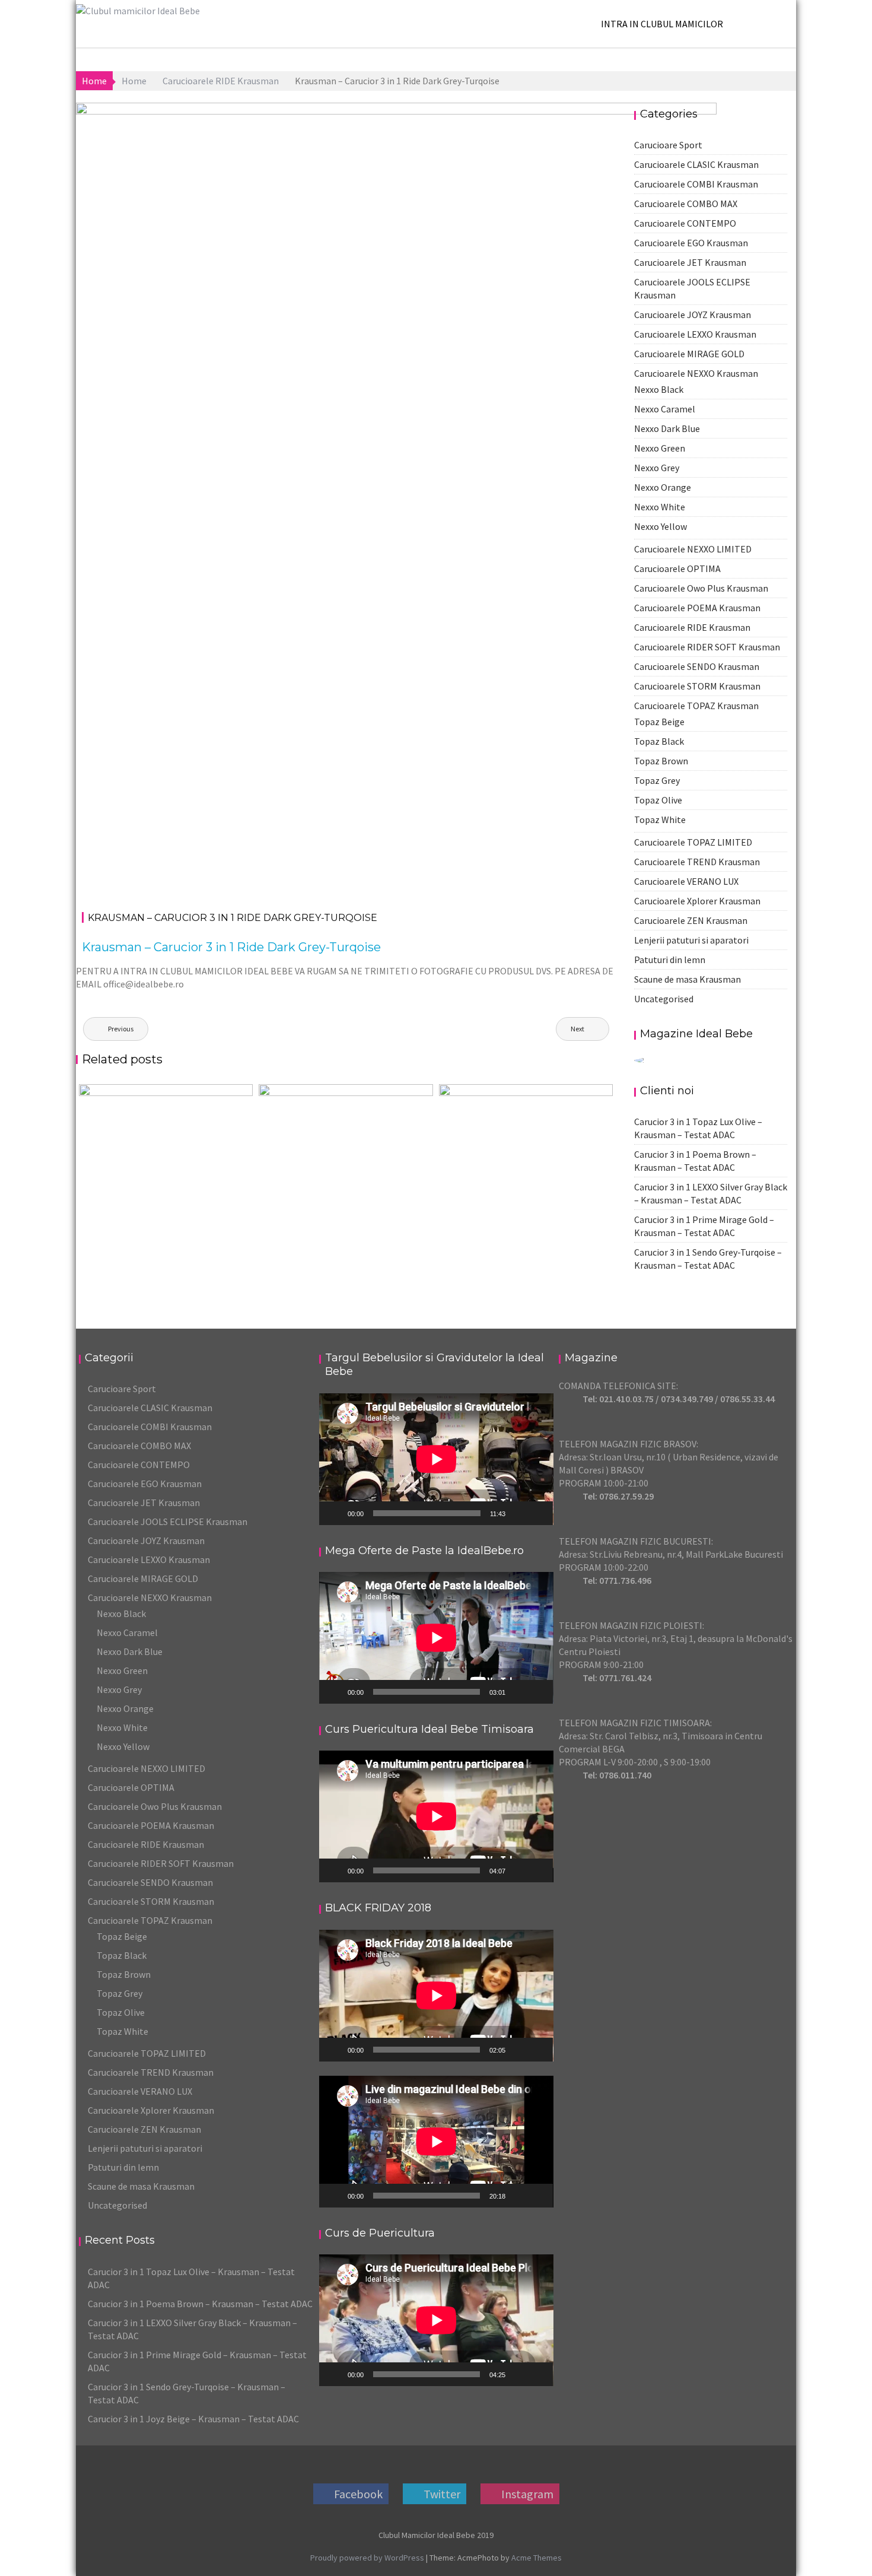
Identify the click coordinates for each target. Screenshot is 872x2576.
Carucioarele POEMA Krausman (151, 1825)
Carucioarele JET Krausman (144, 1503)
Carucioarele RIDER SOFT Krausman (161, 1863)
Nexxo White (122, 1727)
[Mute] (518, 1513)
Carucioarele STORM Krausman (151, 1901)
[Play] (335, 1513)
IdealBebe (225, 122)
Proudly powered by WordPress (367, 2558)
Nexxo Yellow (123, 1746)
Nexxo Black (121, 1613)
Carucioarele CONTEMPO (139, 1465)
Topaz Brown (124, 1974)
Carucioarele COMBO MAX (139, 1446)
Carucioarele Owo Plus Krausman (155, 1806)
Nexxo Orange (125, 1708)
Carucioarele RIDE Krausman (639, 122)
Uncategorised (664, 999)
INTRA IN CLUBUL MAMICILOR (662, 24)
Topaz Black (122, 1955)
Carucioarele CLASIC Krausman (150, 1408)
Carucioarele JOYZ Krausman (146, 1540)
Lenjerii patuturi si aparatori (691, 940)
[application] (436, 1459)
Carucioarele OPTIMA (131, 1787)
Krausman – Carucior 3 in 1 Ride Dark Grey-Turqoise (231, 947)
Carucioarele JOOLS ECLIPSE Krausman (168, 1522)
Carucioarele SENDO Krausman (150, 1882)
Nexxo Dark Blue (130, 1651)
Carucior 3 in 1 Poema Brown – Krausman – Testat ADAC (200, 2304)
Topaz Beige (122, 1936)
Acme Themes (537, 2558)
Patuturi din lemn (670, 960)
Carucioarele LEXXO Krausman (149, 1559)
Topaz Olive (121, 2012)
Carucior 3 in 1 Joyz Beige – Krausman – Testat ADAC (193, 2419)
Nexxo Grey (119, 1689)
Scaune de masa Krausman (688, 979)
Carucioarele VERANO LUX (140, 2091)
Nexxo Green (122, 1670)
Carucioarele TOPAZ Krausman (150, 1920)
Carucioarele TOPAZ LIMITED (147, 2053)
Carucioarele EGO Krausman (145, 1484)
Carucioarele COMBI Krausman (150, 1427)
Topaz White (122, 2031)
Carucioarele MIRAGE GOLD (143, 1578)
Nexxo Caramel (127, 1632)
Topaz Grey (120, 1993)
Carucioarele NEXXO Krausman (150, 1597)
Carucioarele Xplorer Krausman (151, 2110)
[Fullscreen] (537, 1513)
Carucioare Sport (122, 1389)
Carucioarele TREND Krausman (151, 2072)
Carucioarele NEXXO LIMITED (147, 1768)
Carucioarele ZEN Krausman (691, 920)
